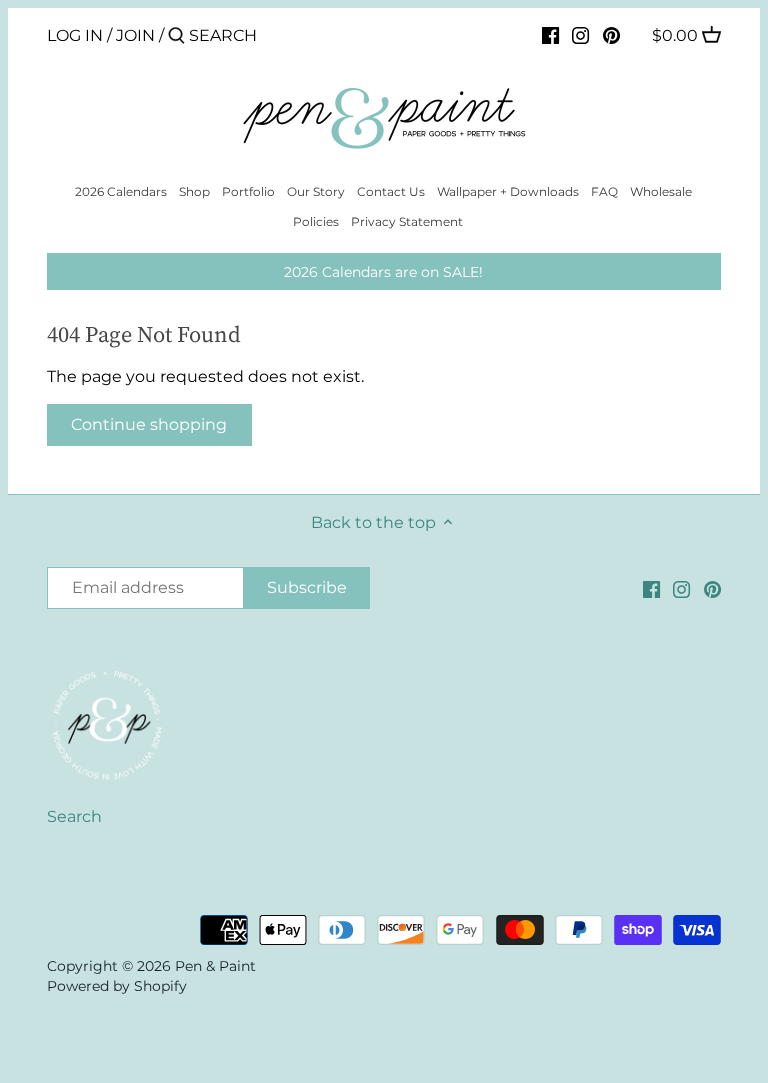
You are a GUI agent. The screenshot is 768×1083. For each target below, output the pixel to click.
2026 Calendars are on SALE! (383, 272)
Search (74, 816)
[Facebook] (550, 35)
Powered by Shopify (117, 986)
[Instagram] (580, 35)
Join (135, 35)
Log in (75, 35)
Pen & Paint (215, 966)
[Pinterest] (611, 35)
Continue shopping (149, 424)
